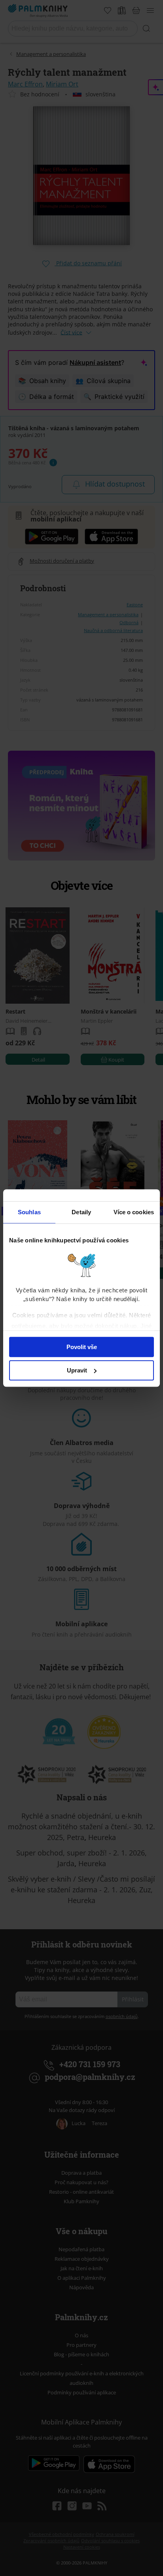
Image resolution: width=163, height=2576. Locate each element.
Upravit (77, 1370)
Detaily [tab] (81, 1212)
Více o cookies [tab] (134, 1212)
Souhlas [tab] (29, 1212)
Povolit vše (82, 1347)
